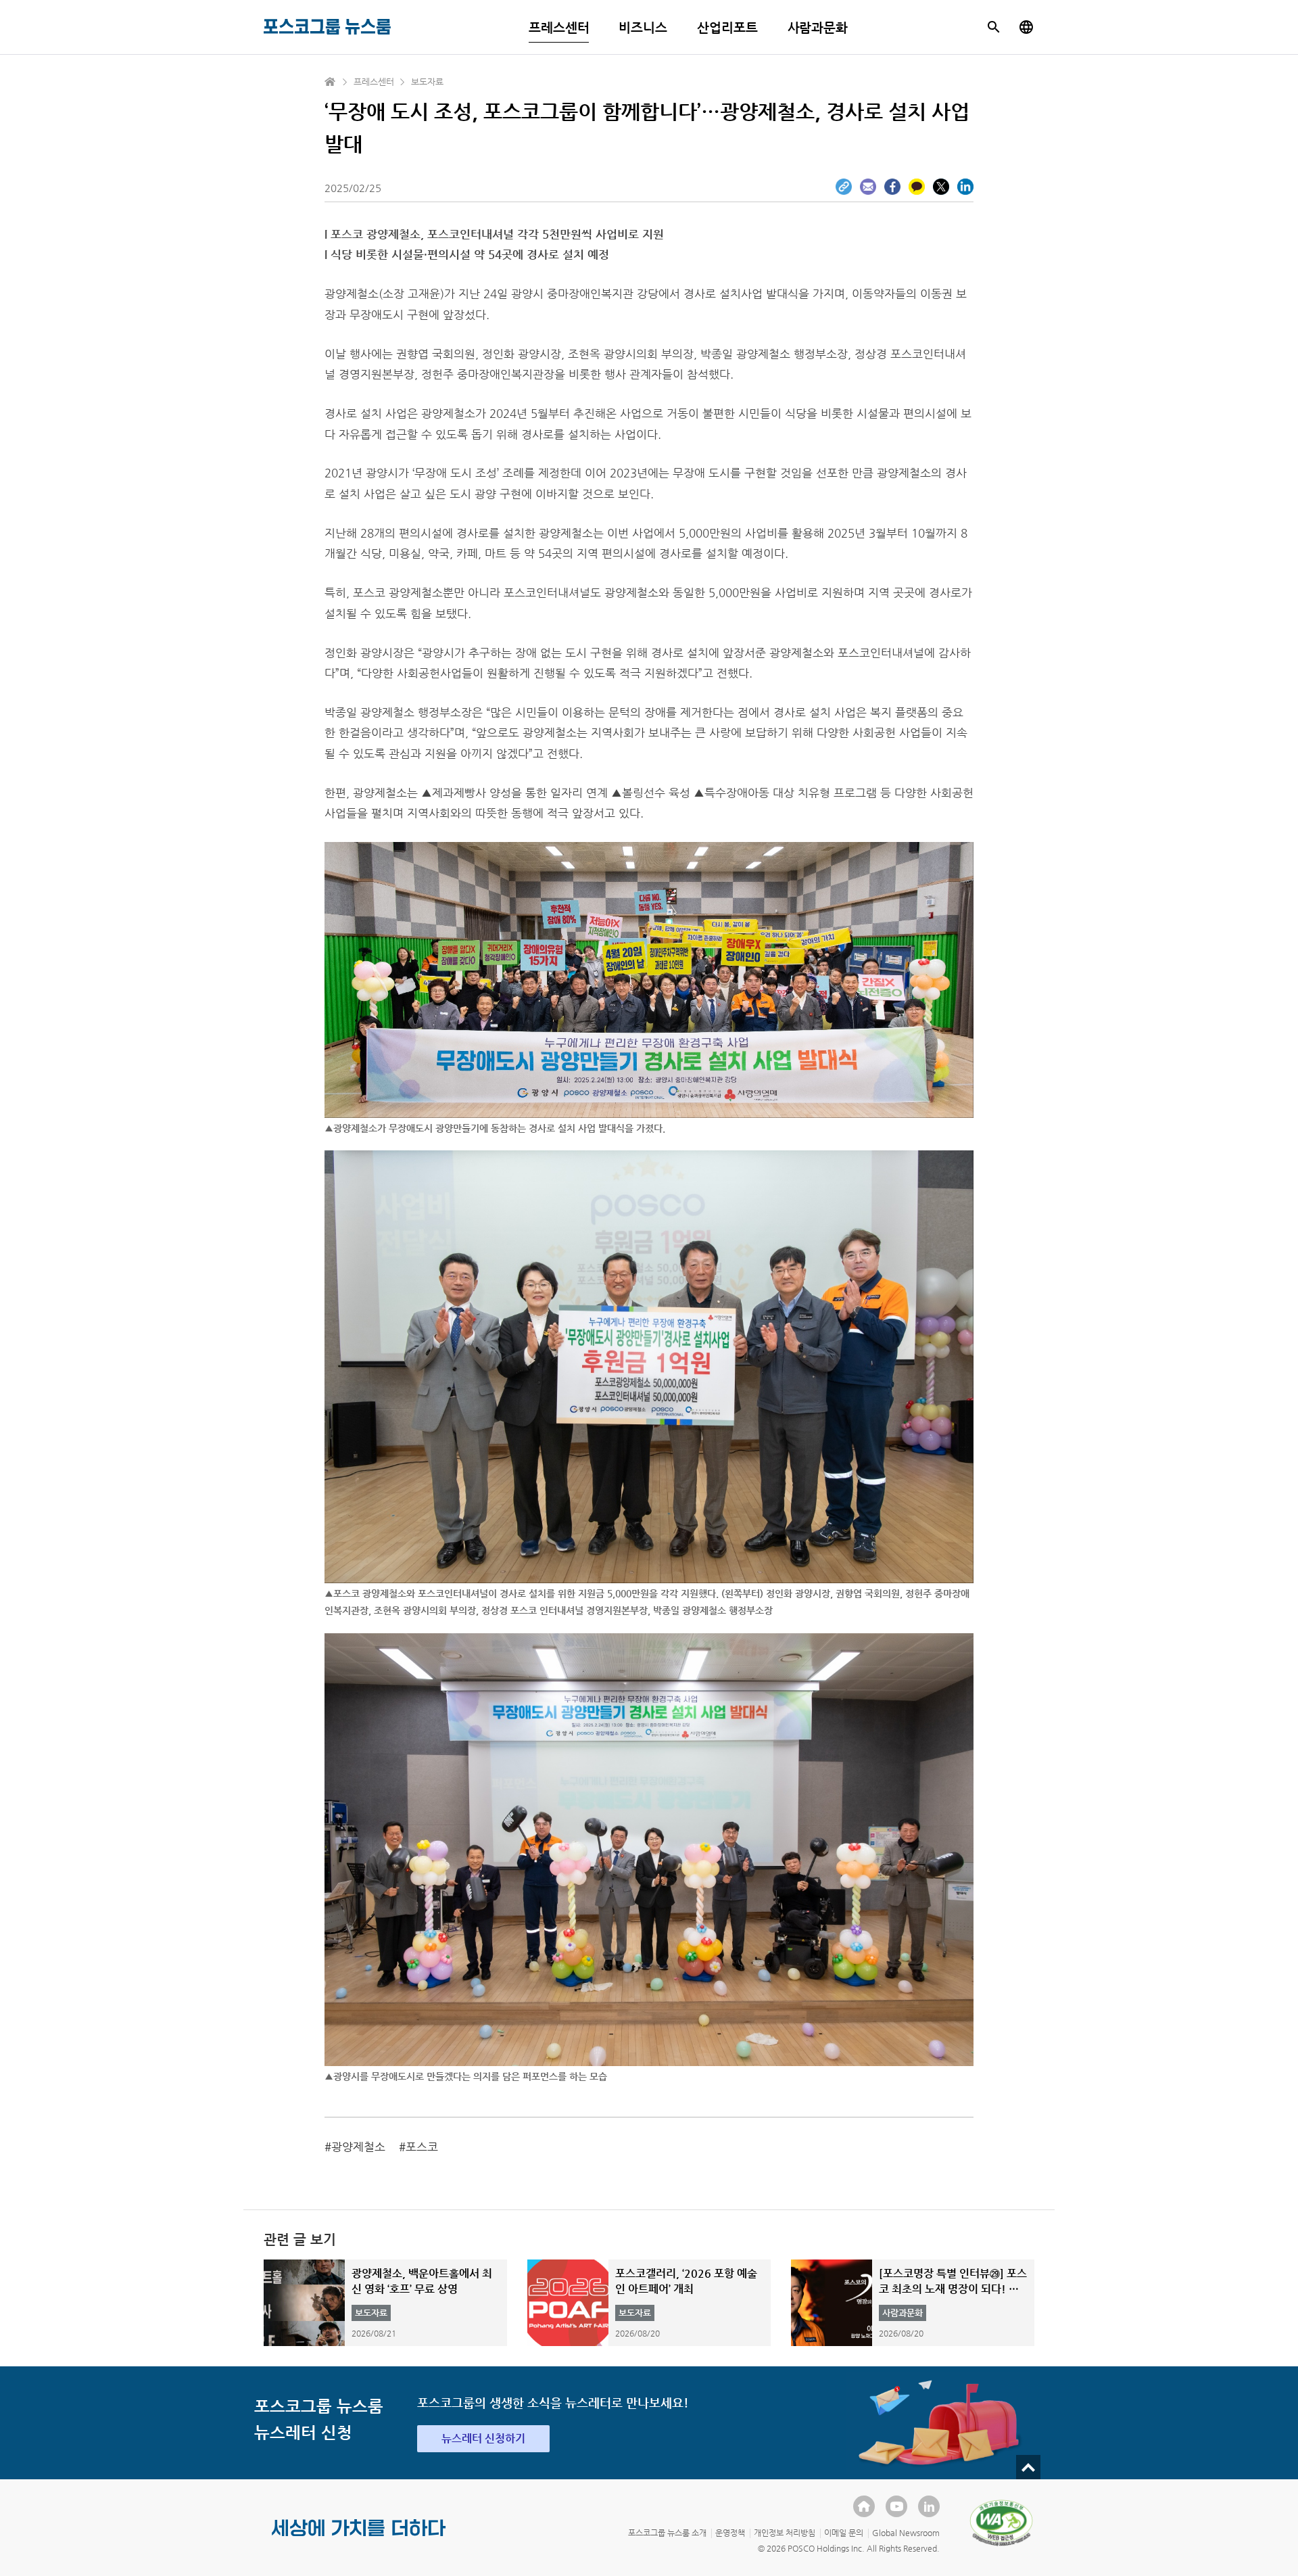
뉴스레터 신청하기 (483, 2438)
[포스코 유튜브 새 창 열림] (896, 2506)
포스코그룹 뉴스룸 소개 (667, 2533)
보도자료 (427, 81)
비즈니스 (643, 27)
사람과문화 (818, 27)
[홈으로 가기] (331, 82)
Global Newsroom (906, 2533)
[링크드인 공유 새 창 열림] (965, 187)
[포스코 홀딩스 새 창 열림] (864, 2506)
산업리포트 (727, 27)
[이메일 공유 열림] (868, 187)
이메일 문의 (844, 2533)
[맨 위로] (1028, 2467)
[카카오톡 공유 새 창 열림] (917, 187)
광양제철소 (358, 2147)
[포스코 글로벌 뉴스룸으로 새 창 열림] (1026, 27)
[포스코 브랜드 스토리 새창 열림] (359, 2539)
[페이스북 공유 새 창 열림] (892, 187)
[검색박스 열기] (994, 27)
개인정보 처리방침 (785, 2533)
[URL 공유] (844, 187)
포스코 (422, 2147)
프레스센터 (559, 27)
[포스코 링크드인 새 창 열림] (929, 2506)
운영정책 (730, 2533)
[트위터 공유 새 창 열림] (941, 187)
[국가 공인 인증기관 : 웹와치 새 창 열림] (1001, 2523)
